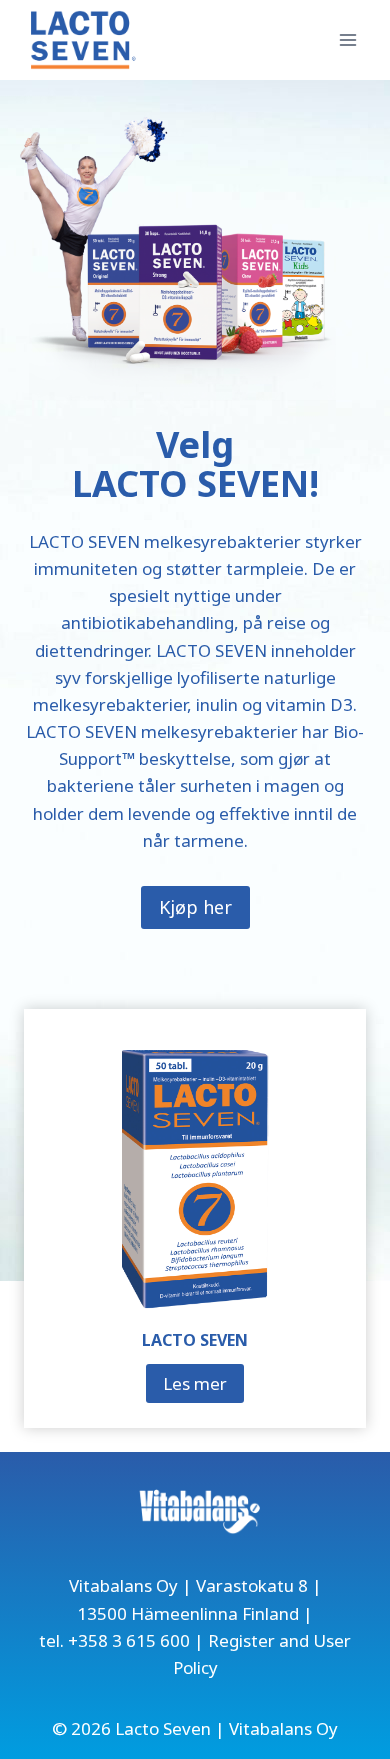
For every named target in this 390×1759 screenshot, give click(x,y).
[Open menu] (347, 39)
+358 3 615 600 (129, 1640)
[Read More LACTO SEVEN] (195, 1180)
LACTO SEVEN (195, 1340)
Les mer (201, 1387)
